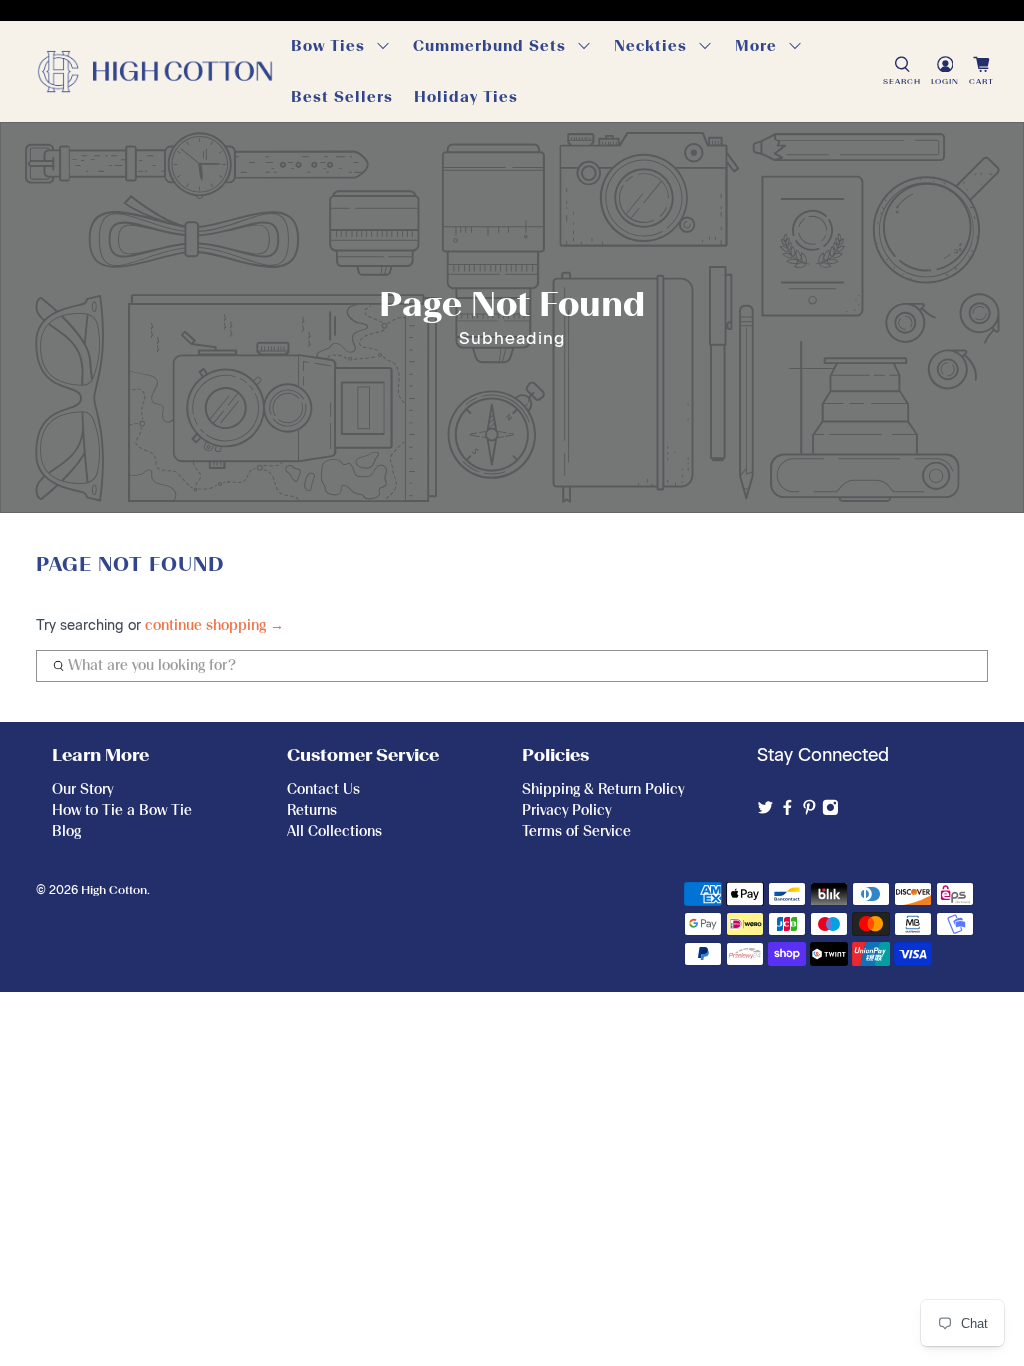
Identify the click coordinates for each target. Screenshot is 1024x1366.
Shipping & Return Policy (603, 789)
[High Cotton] (155, 71)
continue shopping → (214, 625)
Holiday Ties (466, 97)
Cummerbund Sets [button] (489, 46)
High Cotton (114, 890)
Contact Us (323, 789)
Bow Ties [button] (328, 46)
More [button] (756, 46)
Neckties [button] (650, 46)
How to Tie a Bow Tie (122, 810)
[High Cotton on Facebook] (787, 810)
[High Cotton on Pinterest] (809, 810)
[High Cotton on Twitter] (765, 810)
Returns (312, 810)
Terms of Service (576, 831)
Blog (66, 831)
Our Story (82, 789)
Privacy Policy (566, 810)
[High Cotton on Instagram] (830, 810)
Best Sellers (342, 97)
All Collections (334, 831)
